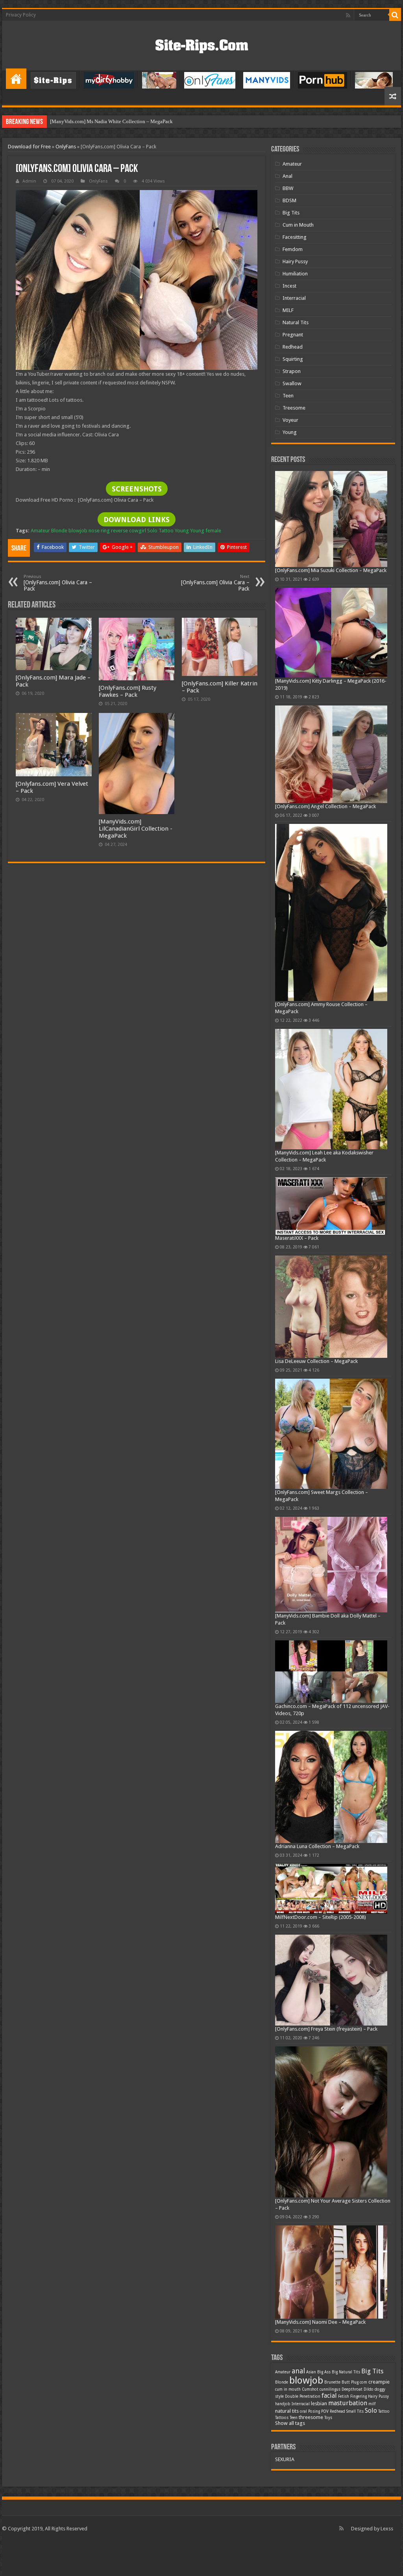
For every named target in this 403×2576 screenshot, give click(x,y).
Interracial (294, 298)
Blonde (59, 531)
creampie (379, 2382)
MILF (288, 310)
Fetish (344, 2396)
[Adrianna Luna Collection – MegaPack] (331, 1787)
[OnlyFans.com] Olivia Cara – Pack (58, 583)
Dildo (369, 2389)
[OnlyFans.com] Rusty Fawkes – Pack (128, 691)
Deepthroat (352, 2389)
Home (16, 79)
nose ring (99, 531)
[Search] (395, 15)
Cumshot (310, 2389)
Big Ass (324, 2372)
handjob (283, 2404)
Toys (328, 2418)
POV (325, 2411)
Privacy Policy (21, 15)
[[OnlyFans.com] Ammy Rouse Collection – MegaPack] (331, 913)
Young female (206, 531)
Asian (311, 2372)
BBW (288, 188)
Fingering (359, 2396)
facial (329, 2396)
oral (303, 2411)
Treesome (294, 408)
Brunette (332, 2382)
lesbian (319, 2403)
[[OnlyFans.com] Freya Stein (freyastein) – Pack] (331, 1980)
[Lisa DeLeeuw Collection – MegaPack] (331, 1307)
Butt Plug (350, 2382)
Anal (287, 176)
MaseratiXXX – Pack (297, 1238)
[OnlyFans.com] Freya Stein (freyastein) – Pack (326, 2029)
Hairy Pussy (295, 261)
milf (372, 2404)
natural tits (287, 2411)
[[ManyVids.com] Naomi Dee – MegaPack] (331, 2272)
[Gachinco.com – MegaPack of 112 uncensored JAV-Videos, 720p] (331, 1672)
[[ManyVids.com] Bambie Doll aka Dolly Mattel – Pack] (331, 1565)
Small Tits (355, 2411)
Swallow (292, 383)
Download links (137, 520)
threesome (311, 2417)
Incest (289, 286)
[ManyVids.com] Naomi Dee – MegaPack (320, 2322)
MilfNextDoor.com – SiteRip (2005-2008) (321, 1917)
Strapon (292, 371)
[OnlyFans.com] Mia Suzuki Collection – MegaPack (331, 570)
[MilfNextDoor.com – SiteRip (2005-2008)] (331, 1889)
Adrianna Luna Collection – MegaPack (317, 1846)
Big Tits (291, 213)
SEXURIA (285, 2459)
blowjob (78, 531)
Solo (152, 531)
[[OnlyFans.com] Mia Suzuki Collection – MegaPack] (331, 519)
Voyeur (290, 420)
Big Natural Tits (346, 2372)
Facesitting (295, 237)
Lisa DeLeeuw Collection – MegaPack (316, 1361)
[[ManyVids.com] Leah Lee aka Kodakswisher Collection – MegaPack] (331, 1089)
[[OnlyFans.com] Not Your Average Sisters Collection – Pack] (331, 2122)
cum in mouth (288, 2389)
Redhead (293, 347)
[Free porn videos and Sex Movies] (202, 44)
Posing (314, 2411)
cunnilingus (330, 2389)
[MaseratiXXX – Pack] (331, 1206)
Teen (288, 396)
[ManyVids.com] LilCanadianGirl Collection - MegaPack (136, 829)
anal (298, 2371)
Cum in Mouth (298, 225)
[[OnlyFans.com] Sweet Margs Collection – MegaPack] (331, 1434)
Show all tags (290, 2423)
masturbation (348, 2403)
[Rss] (348, 15)
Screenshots (137, 489)
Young (182, 531)
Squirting (293, 359)
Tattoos (282, 2418)
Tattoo (166, 531)
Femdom (293, 249)
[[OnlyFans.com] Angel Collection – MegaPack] (331, 754)
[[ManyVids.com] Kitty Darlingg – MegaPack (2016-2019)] (331, 633)
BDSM (289, 200)
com (363, 2382)
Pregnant (293, 335)
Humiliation (295, 274)
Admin (29, 181)
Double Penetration (303, 2396)
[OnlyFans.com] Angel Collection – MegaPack (325, 806)
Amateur (40, 531)
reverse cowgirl (128, 531)
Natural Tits (296, 322)
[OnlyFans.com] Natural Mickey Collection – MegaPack (110, 121)
